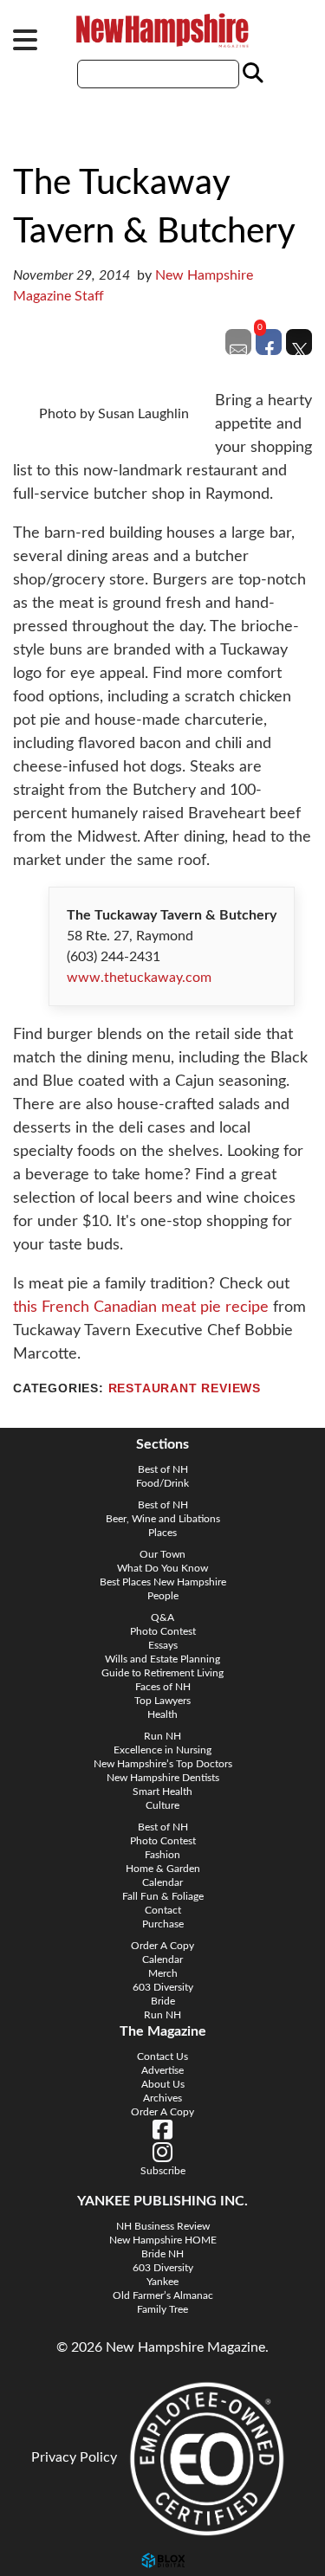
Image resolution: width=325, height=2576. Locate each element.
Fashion (162, 1855)
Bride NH (162, 2254)
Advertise (162, 2070)
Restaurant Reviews (185, 1388)
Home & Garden (163, 1869)
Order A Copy (162, 1946)
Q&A (162, 1617)
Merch (163, 1973)
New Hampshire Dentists (163, 1778)
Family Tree (162, 2309)
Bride (163, 2001)
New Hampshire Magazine (163, 30)
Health (162, 1714)
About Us (163, 2084)
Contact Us (162, 2056)
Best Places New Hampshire (163, 1582)
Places (162, 1533)
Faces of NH (163, 1687)
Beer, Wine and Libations (163, 1519)
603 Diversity (163, 1987)
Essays (163, 1645)
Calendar (162, 1882)
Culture (162, 1805)
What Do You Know (162, 1568)
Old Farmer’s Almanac (163, 2295)
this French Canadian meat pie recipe (141, 1307)
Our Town (162, 1554)
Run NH (162, 1736)
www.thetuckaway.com (139, 978)
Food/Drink (162, 1483)
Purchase (163, 1924)
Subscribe (163, 2171)
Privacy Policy (74, 2457)
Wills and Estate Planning (162, 1659)
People (163, 1596)
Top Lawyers (162, 1701)
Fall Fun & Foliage (163, 1896)
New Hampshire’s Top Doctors (163, 1764)
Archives (162, 2098)
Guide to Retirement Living (162, 1673)
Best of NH (163, 1469)
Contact (163, 1910)
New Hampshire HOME (163, 2240)
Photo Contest (163, 1631)
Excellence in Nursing (162, 1750)
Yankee (162, 2282)
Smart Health (162, 1792)
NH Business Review (163, 2226)
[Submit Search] (250, 74)
